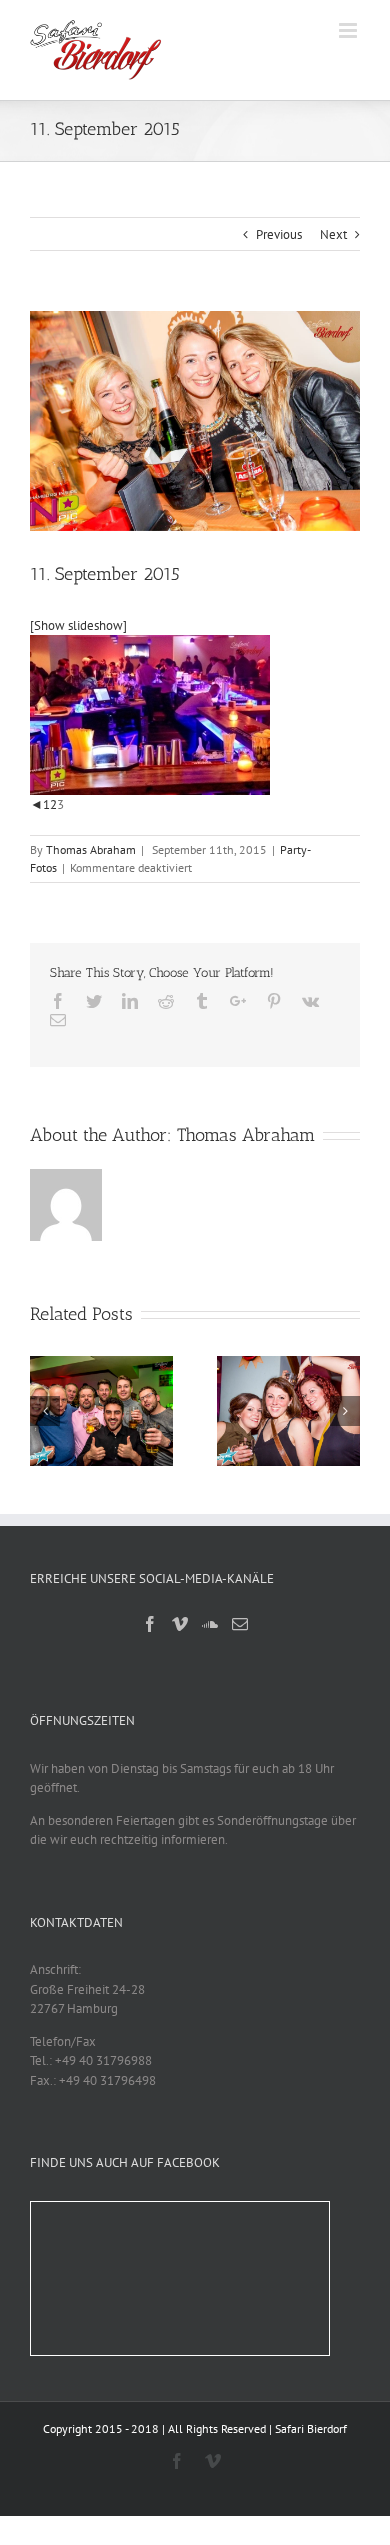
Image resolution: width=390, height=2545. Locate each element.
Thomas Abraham (91, 849)
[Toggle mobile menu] (349, 30)
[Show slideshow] (78, 625)
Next (333, 234)
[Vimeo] (180, 1624)
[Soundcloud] (210, 1624)
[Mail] (240, 1624)
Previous (279, 234)
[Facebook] (150, 1624)
